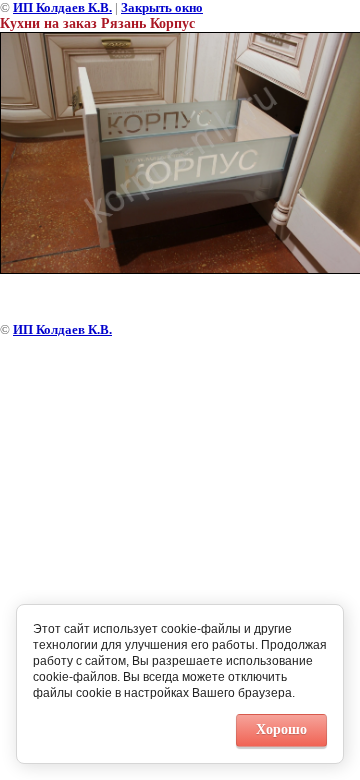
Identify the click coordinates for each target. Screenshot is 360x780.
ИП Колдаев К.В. (62, 7)
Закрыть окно (162, 7)
